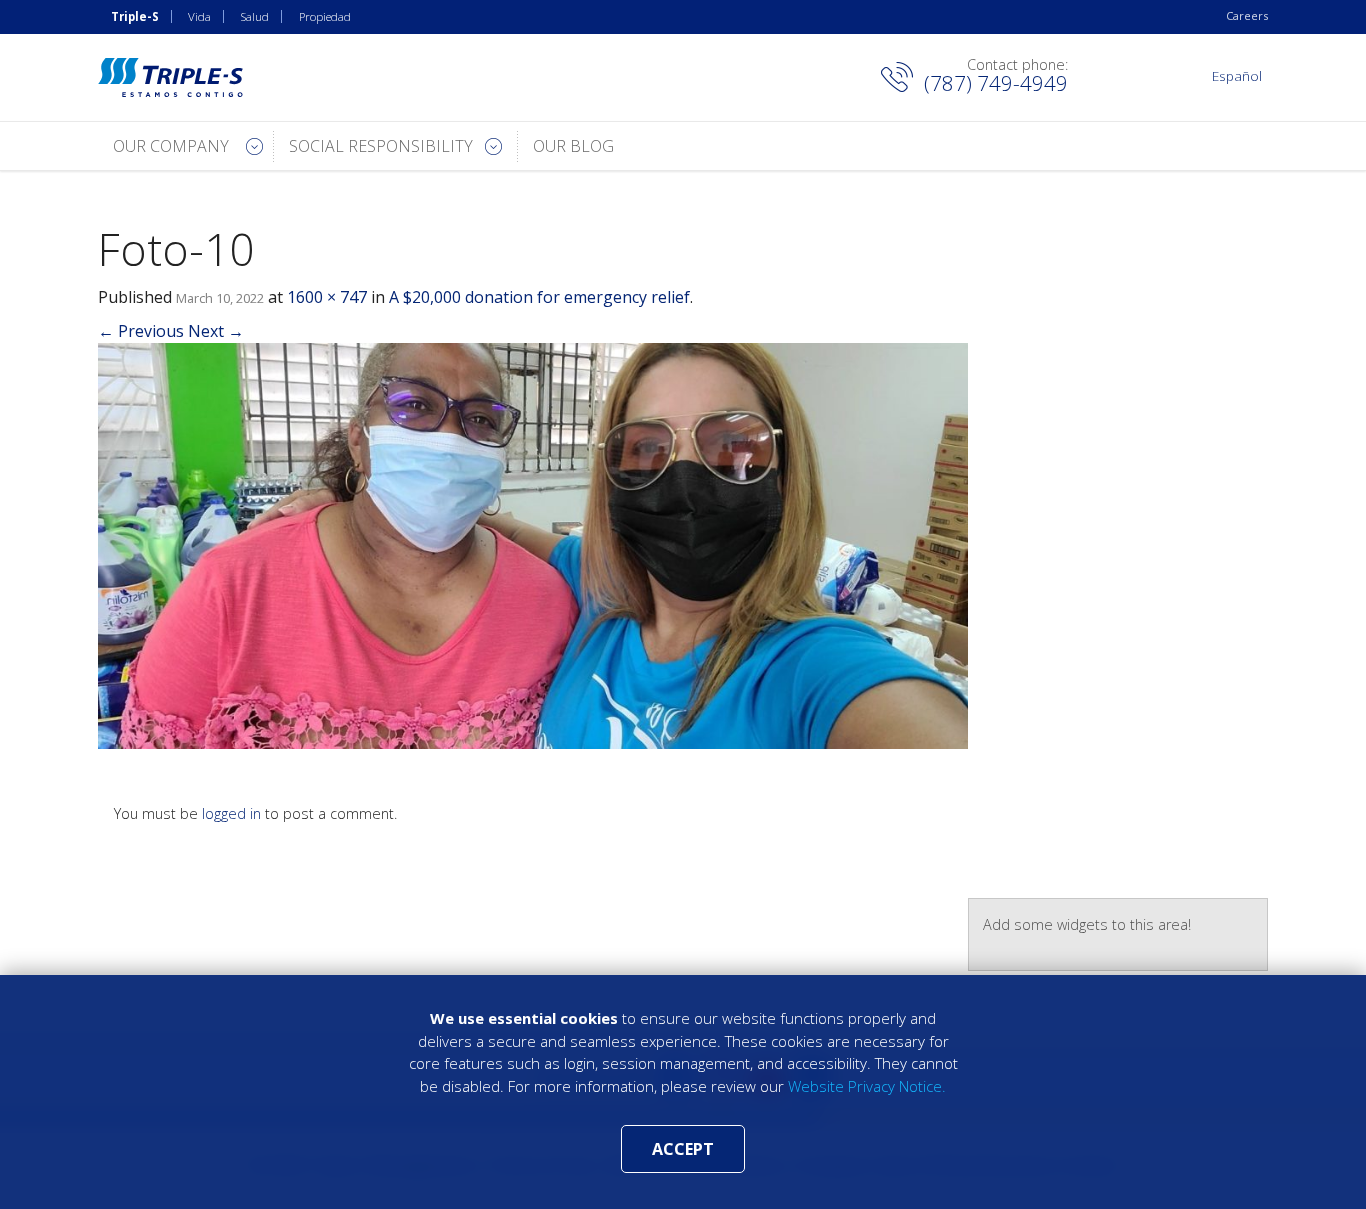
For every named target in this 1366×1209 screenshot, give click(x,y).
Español (1237, 75)
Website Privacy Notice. (867, 1086)
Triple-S (135, 16)
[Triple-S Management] (170, 77)
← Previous (141, 331)
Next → (216, 331)
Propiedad (325, 16)
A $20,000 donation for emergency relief (539, 297)
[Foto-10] (533, 545)
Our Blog (573, 146)
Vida (199, 16)
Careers (1247, 15)
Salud (255, 16)
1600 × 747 (327, 297)
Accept (683, 1149)
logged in (231, 813)
